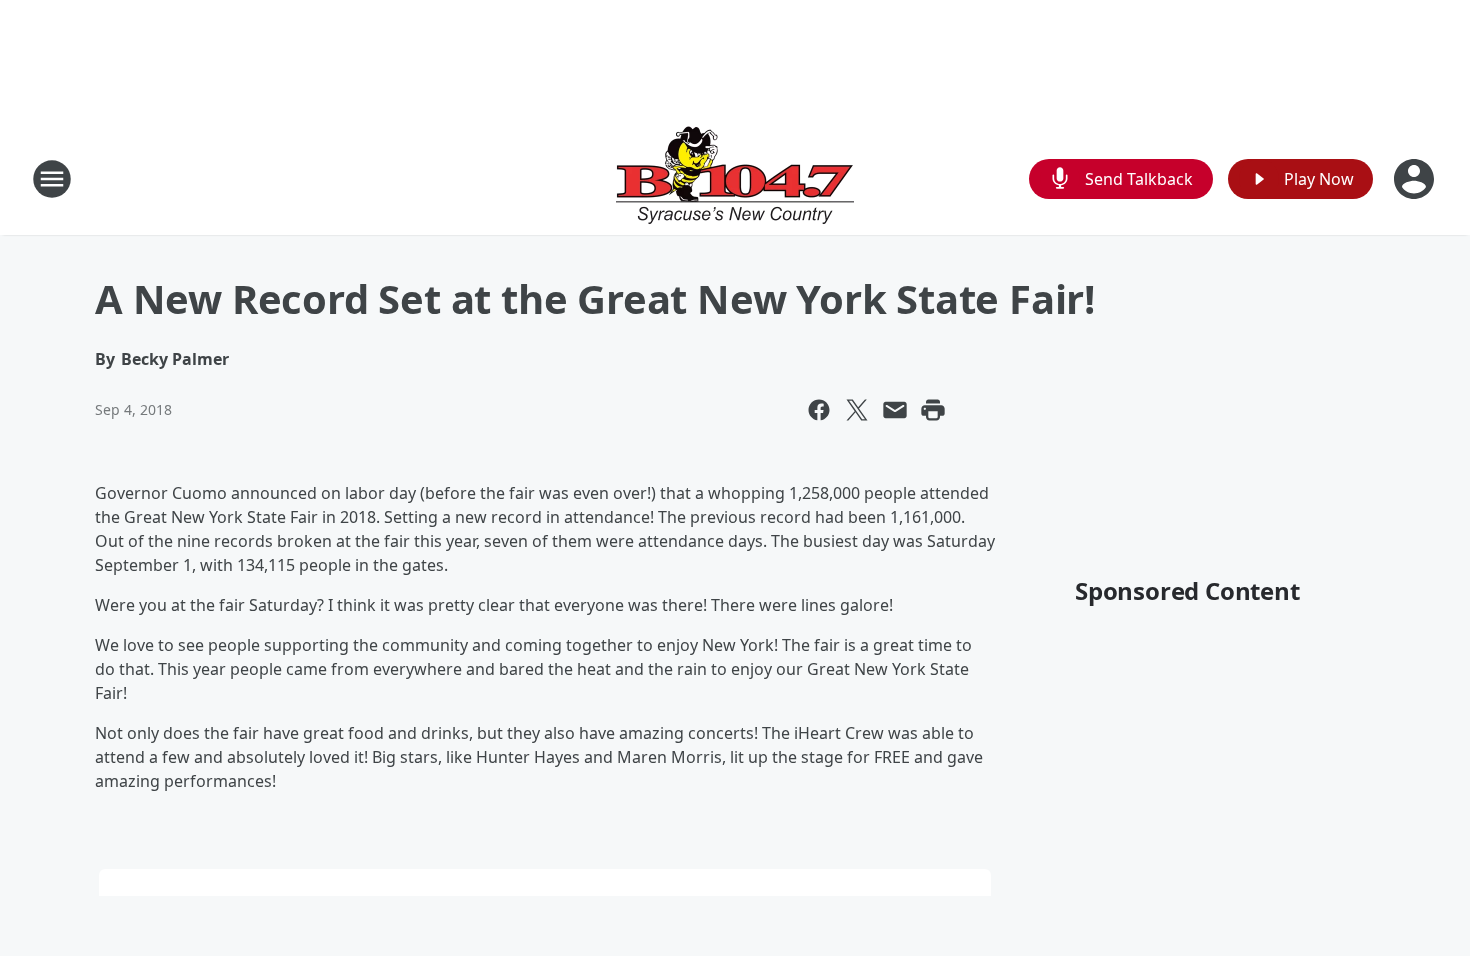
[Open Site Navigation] (52, 179)
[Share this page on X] (857, 410)
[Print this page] (933, 410)
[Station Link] (735, 178)
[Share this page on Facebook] (819, 410)
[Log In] (1416, 179)
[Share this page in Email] (895, 410)
